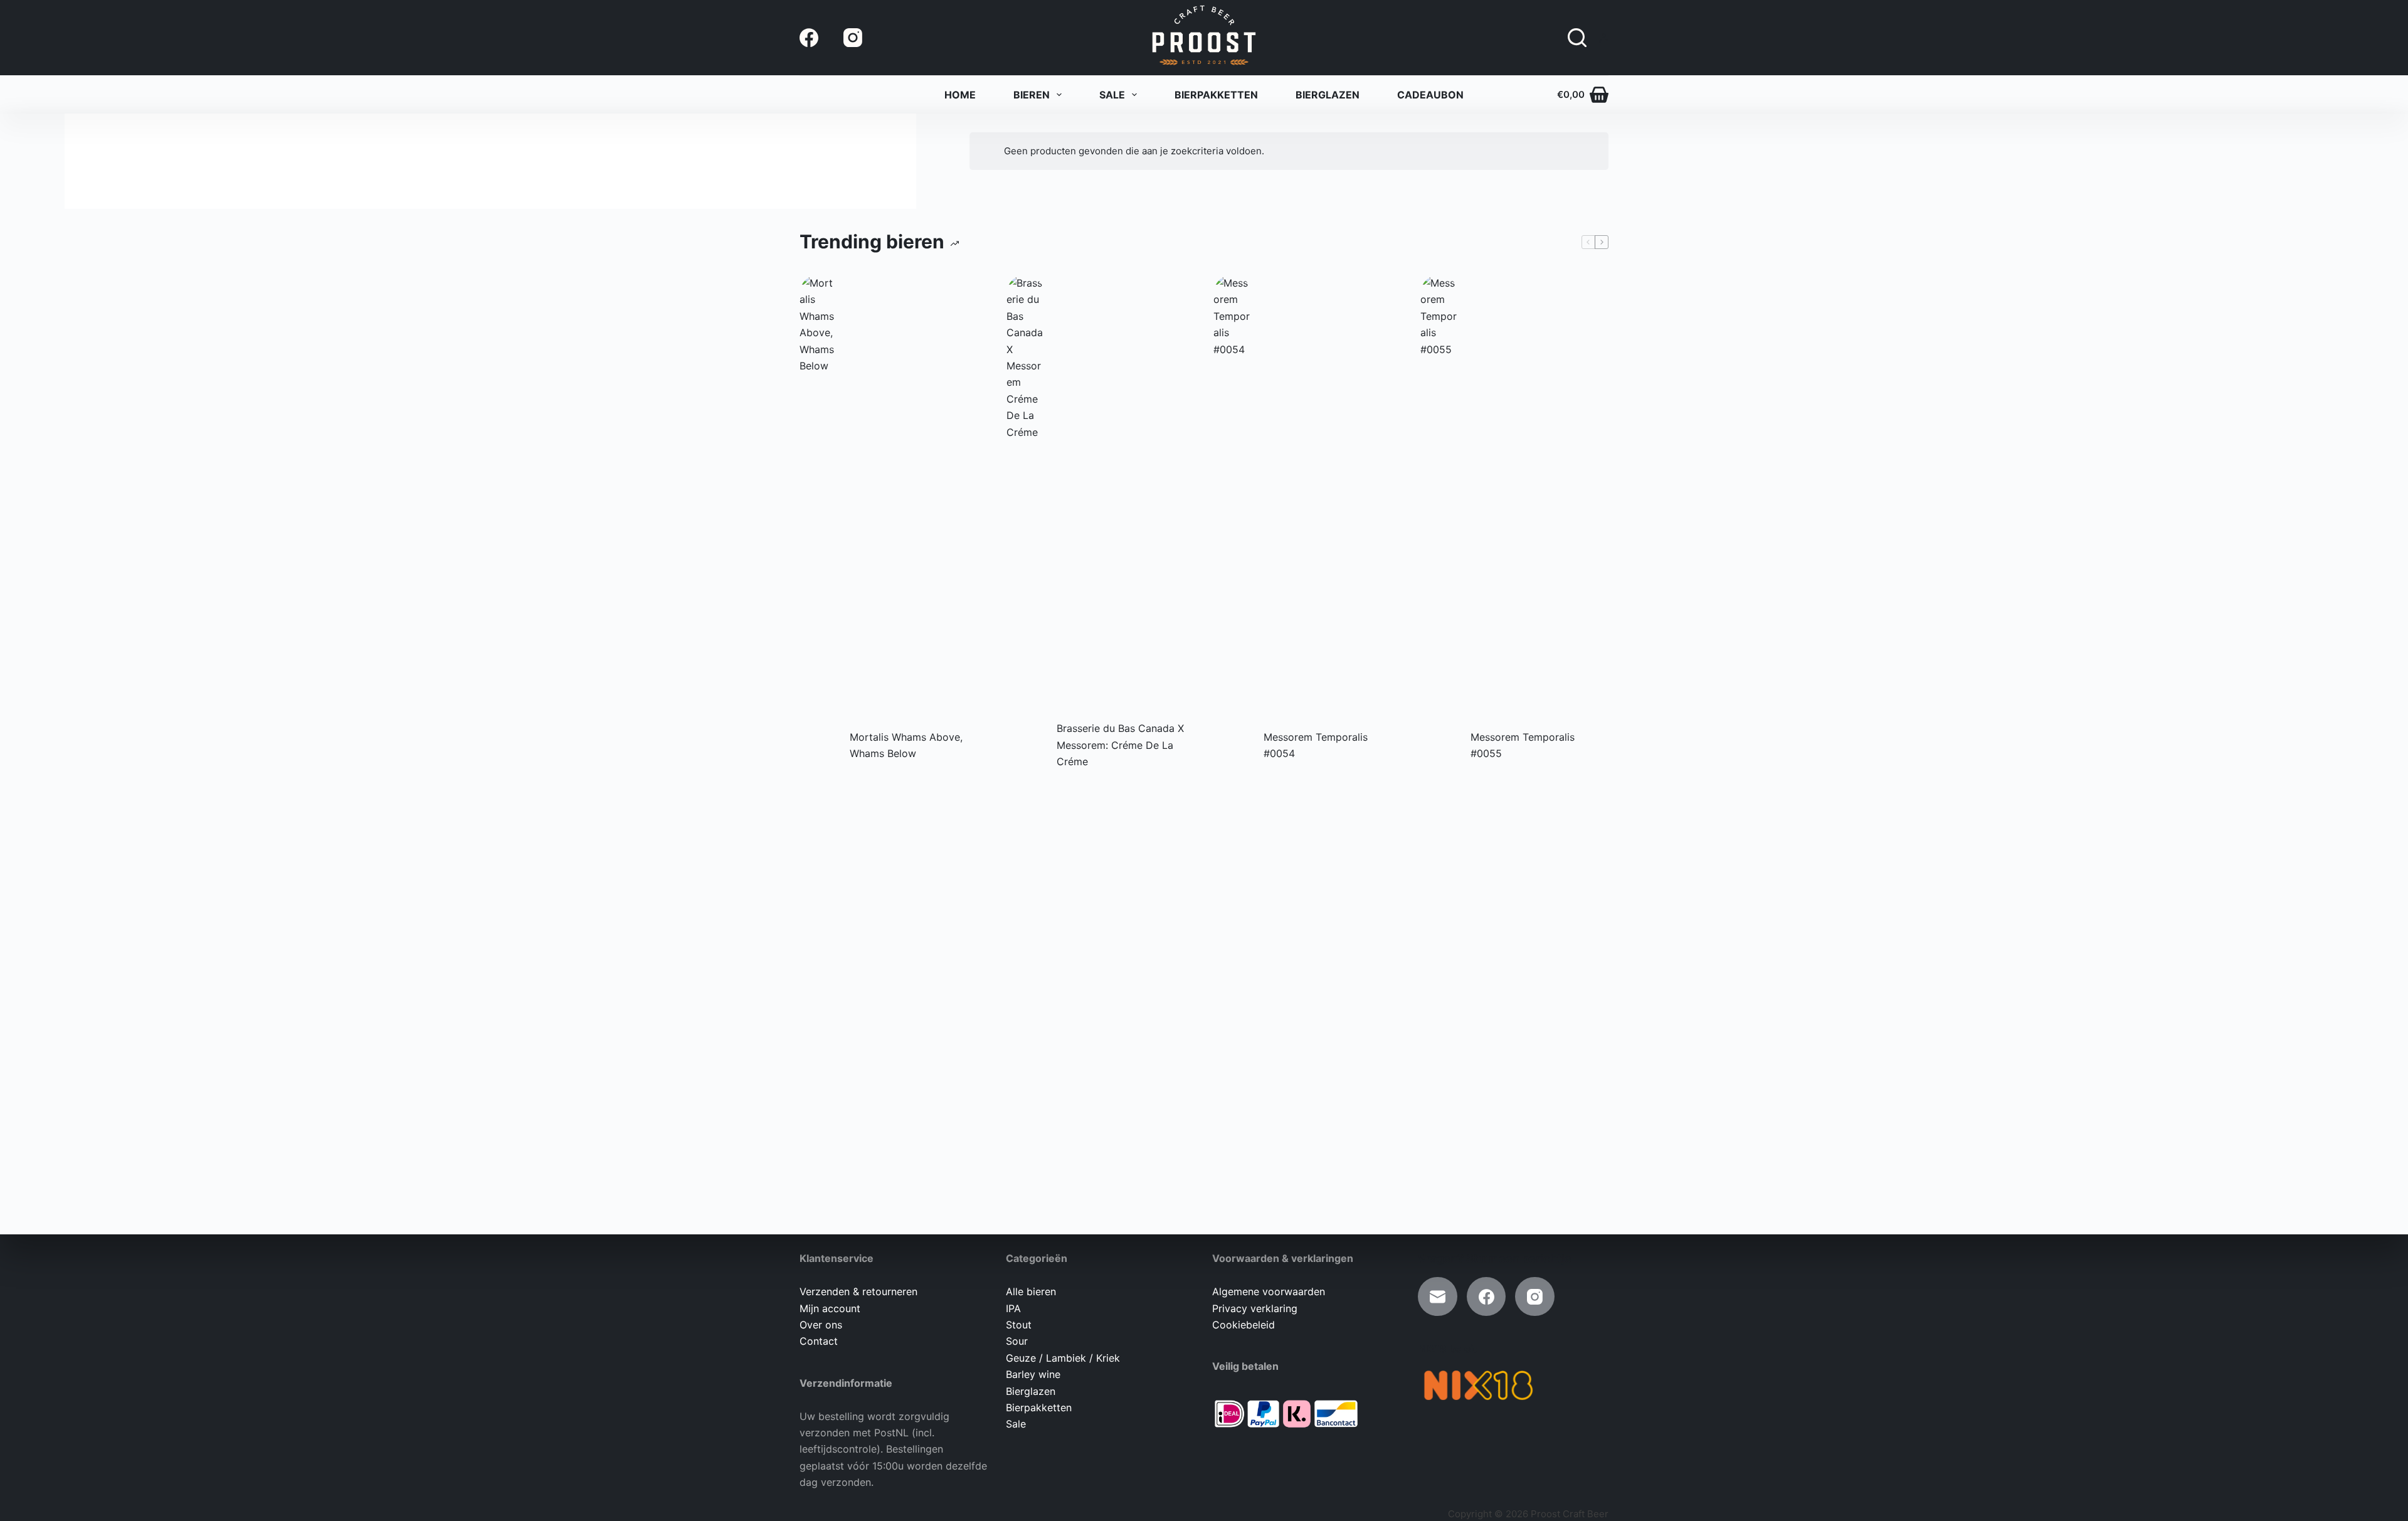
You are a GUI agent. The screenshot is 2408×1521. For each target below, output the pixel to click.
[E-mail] (1438, 1297)
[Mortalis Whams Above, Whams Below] (818, 745)
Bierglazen (1328, 95)
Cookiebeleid (1244, 1325)
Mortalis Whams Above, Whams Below (906, 745)
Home (960, 95)
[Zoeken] (1577, 38)
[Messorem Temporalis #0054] (1232, 745)
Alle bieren (1031, 1291)
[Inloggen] (1604, 38)
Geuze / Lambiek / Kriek (1063, 1358)
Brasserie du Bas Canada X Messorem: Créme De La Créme (1120, 745)
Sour (1017, 1341)
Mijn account (830, 1308)
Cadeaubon (1430, 95)
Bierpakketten (1216, 95)
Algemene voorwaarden (1269, 1291)
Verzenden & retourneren (858, 1291)
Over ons (821, 1325)
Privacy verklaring (1255, 1308)
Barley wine (1033, 1374)
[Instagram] (853, 38)
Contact (819, 1341)
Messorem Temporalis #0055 (1523, 745)
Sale (1112, 95)
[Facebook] (809, 38)
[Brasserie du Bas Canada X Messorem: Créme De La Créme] (1025, 745)
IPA (1013, 1308)
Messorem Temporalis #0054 (1316, 745)
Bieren (1032, 95)
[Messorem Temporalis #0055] (1439, 745)
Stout (1019, 1325)
